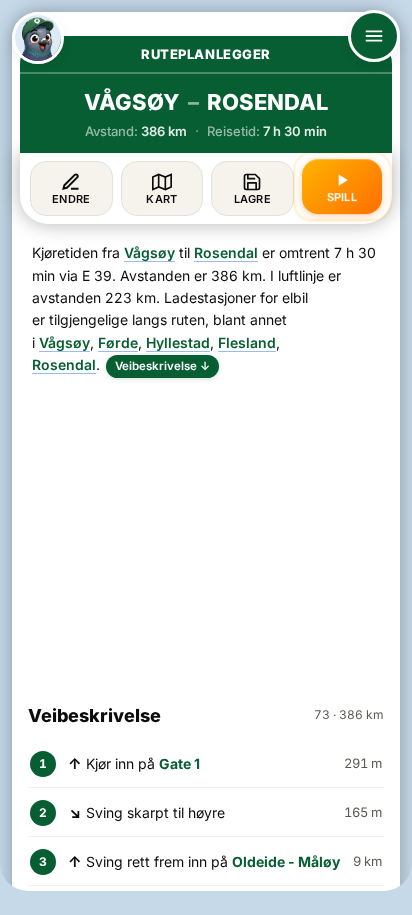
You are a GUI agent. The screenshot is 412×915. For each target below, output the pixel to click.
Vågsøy (149, 252)
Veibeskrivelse (162, 366)
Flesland (247, 342)
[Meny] (374, 36)
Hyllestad (178, 342)
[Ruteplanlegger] (38, 38)
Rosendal (226, 252)
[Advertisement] (206, 532)
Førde (118, 342)
